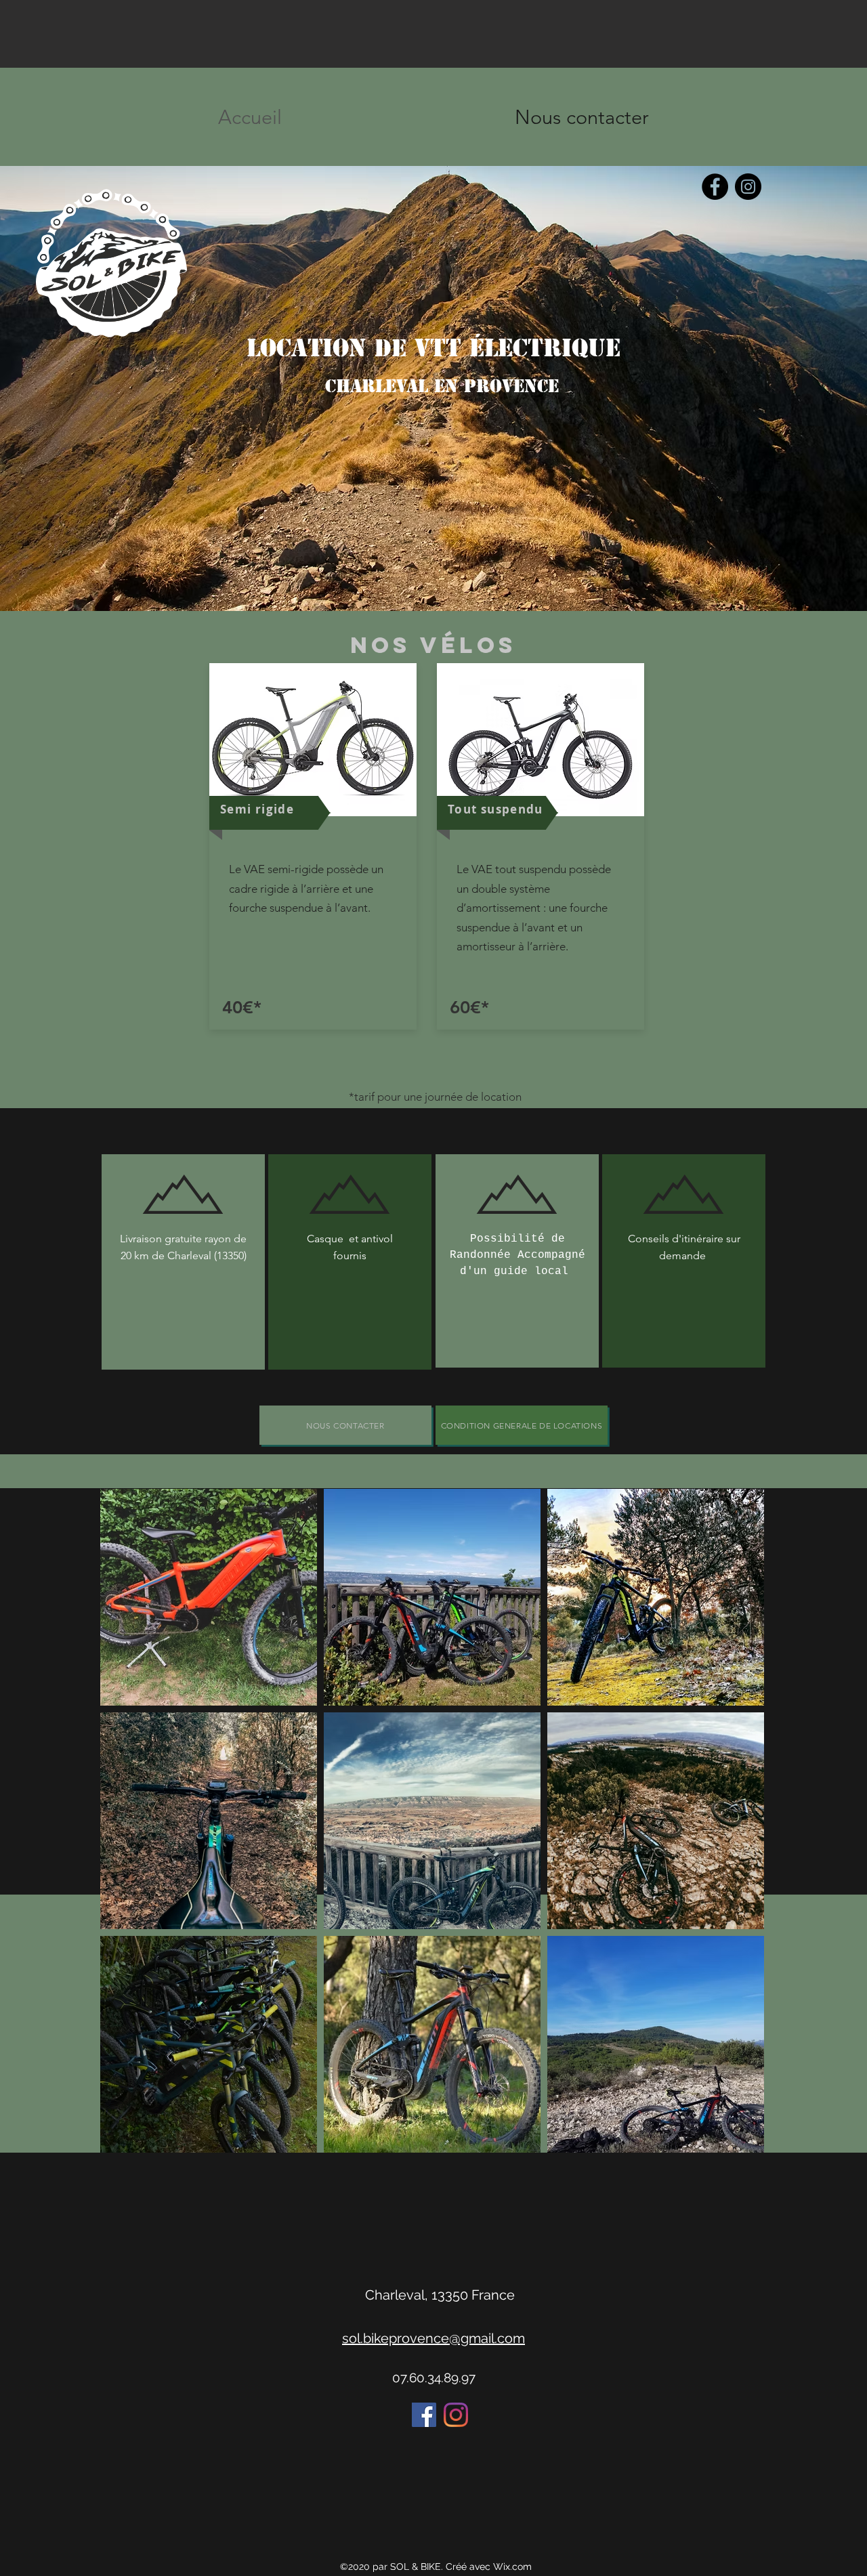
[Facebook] (715, 187)
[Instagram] (748, 187)
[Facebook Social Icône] (424, 2415)
